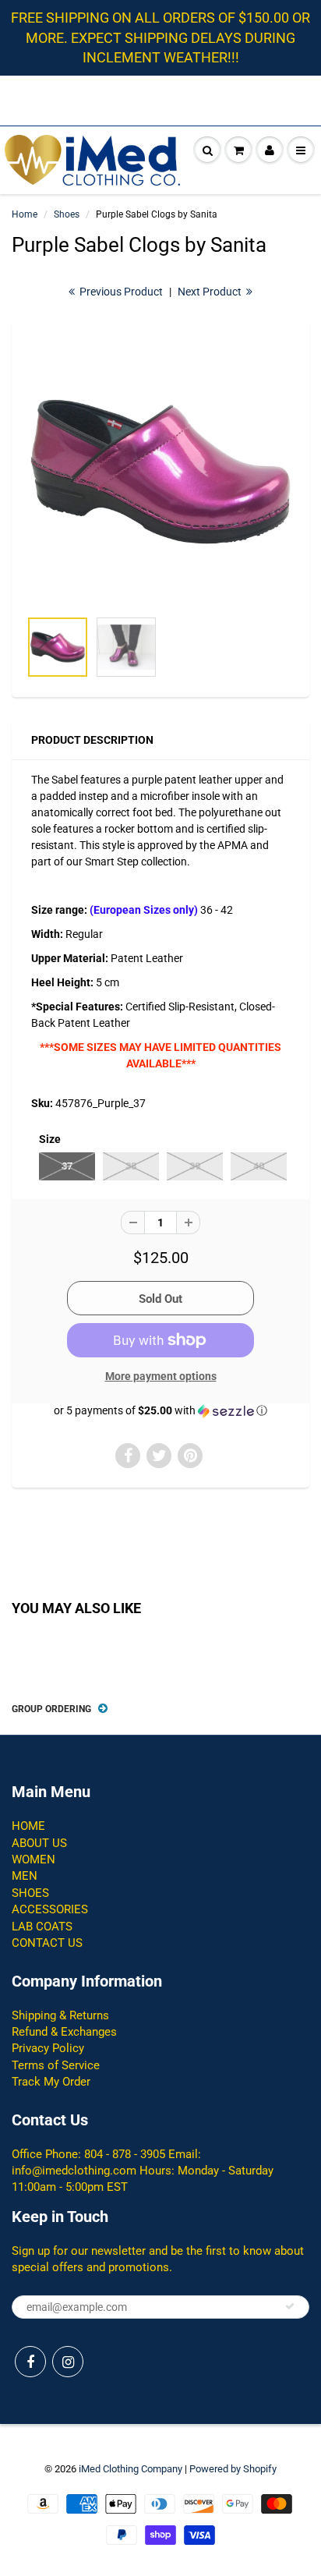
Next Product (211, 292)
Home (25, 214)
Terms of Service (56, 2065)
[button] (160, 1411)
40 (259, 1166)
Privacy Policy (48, 2048)
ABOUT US (39, 1843)
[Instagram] (68, 2362)
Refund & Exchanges (64, 2032)
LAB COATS (42, 1927)
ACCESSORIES (50, 1909)
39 (195, 1166)
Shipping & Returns (60, 2015)
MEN (25, 1876)
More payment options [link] (161, 1376)
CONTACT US (47, 1943)
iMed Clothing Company (131, 2469)
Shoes (67, 214)
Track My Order (51, 2082)
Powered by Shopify (233, 2469)
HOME (28, 1826)
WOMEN (34, 1859)
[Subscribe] (290, 2306)
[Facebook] (30, 2362)
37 (67, 1166)
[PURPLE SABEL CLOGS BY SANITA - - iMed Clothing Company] (160, 472)
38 (131, 1166)
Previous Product (120, 292)
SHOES (30, 1893)
